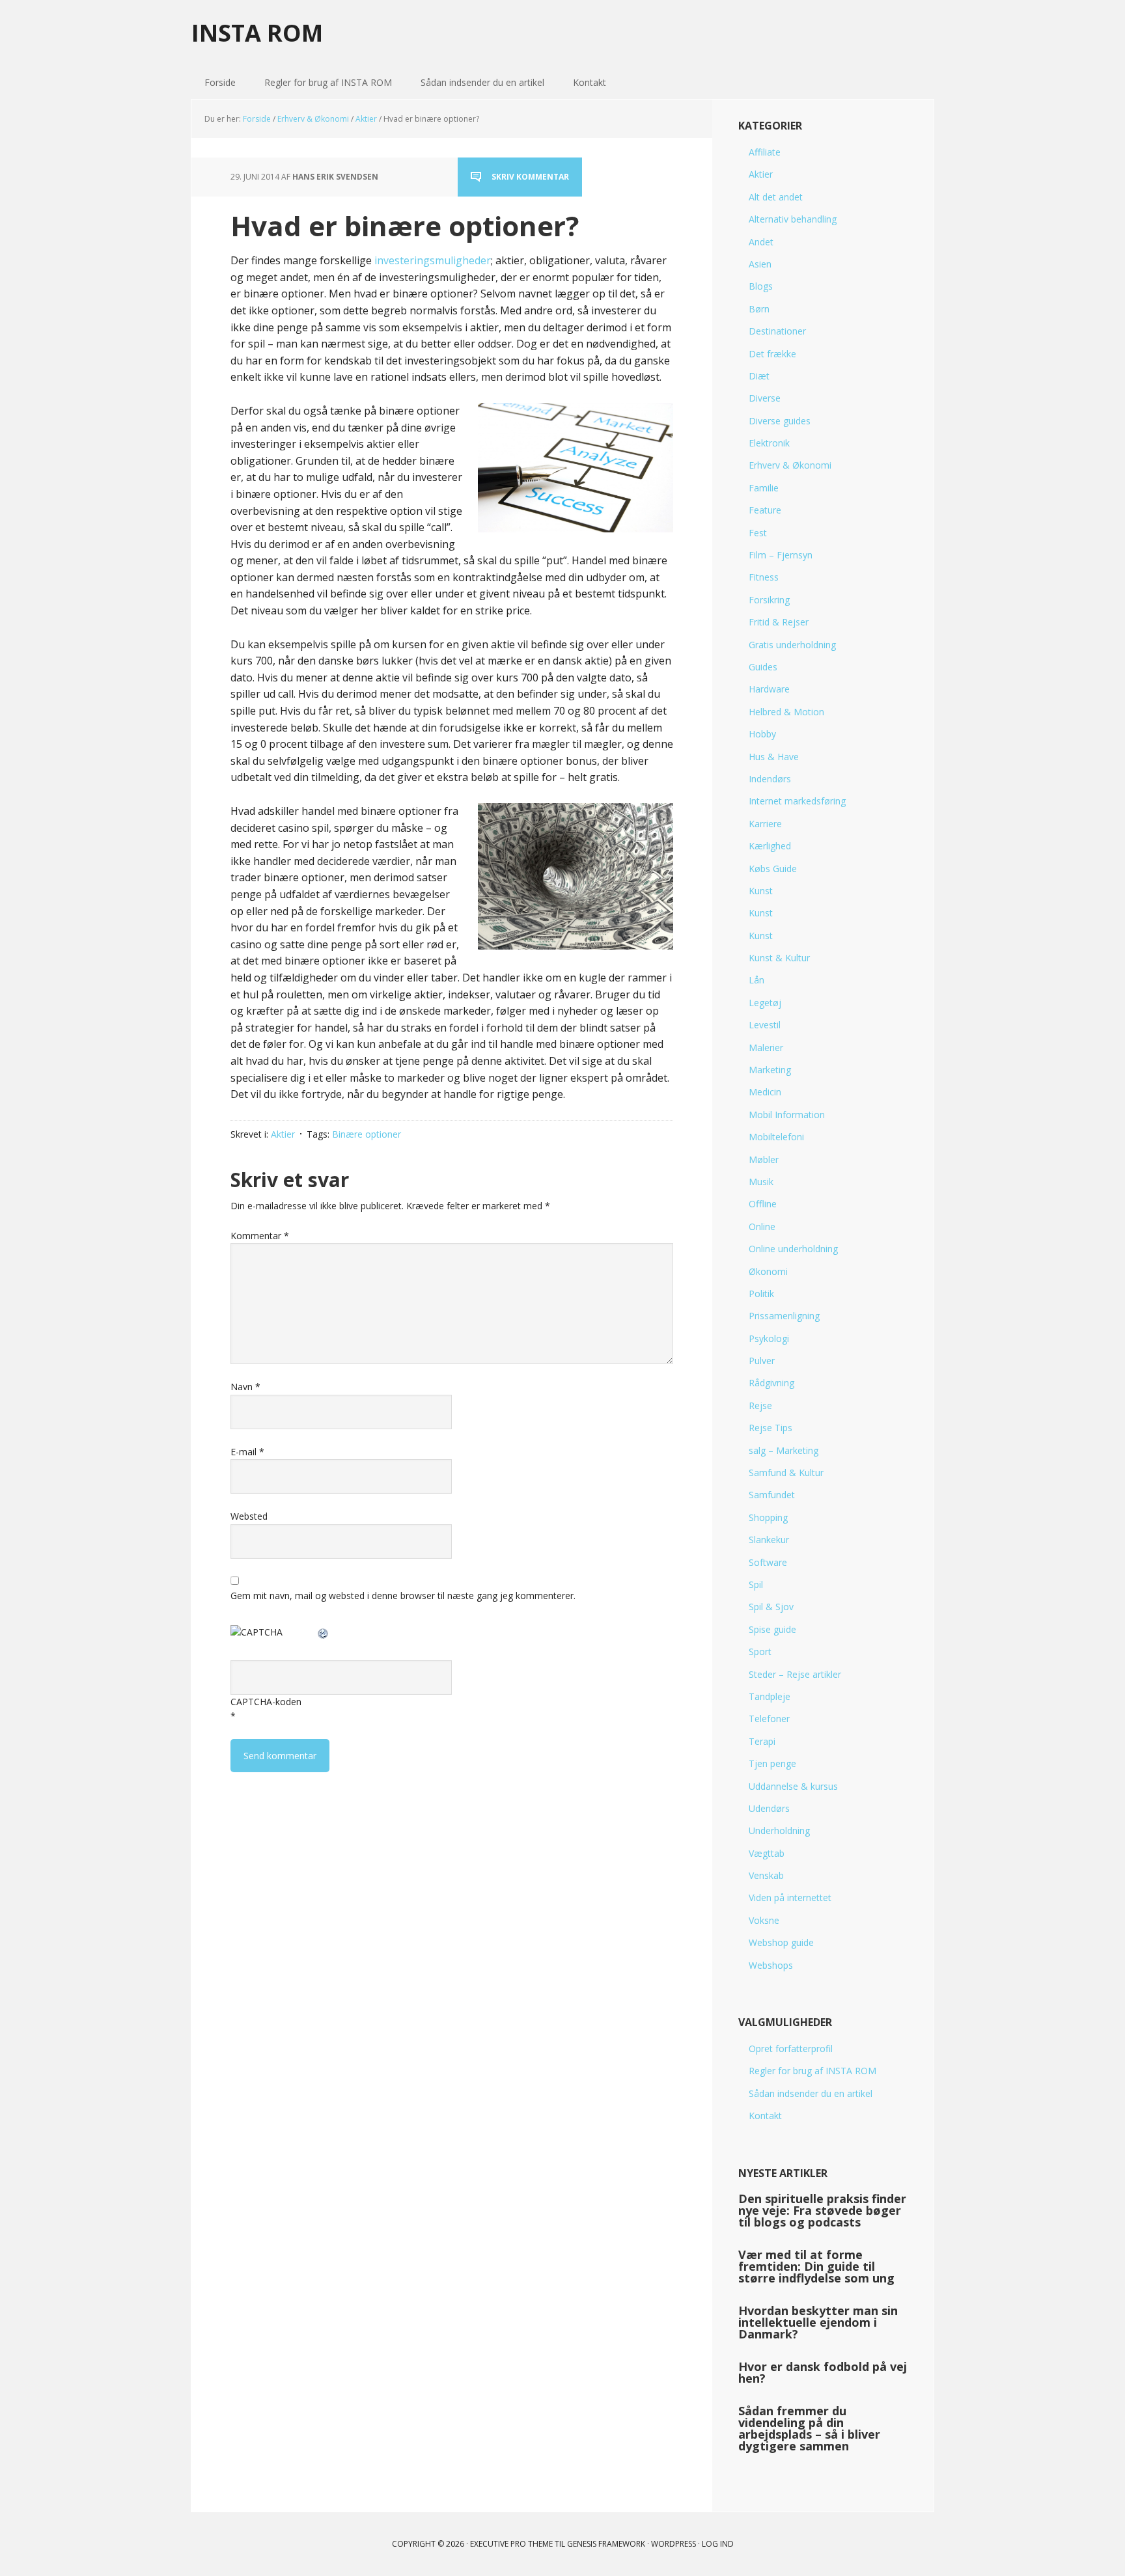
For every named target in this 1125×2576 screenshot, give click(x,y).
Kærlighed (770, 846)
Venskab (766, 1875)
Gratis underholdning (792, 645)
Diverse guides (780, 421)
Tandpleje (770, 1696)
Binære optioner (367, 1134)
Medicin (765, 1092)
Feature (765, 510)
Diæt (759, 376)
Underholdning (779, 1830)
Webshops (771, 1965)
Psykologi (769, 1338)
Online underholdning (793, 1249)
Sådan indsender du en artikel (811, 2093)
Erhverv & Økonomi (790, 465)
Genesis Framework (606, 2544)
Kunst (761, 891)
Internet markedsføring (797, 801)
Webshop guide (781, 1942)
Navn (245, 1387)
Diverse (765, 398)
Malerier (766, 1048)
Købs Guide (773, 869)
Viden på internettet (790, 1898)
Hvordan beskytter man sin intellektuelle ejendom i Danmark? (818, 2322)
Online (762, 1226)
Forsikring (769, 600)
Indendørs (770, 779)
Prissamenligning (784, 1316)
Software (768, 1562)
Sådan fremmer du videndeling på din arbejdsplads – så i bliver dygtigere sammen (809, 2428)
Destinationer (777, 331)
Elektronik (769, 443)
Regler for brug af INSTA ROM (812, 2071)
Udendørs (769, 1808)
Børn (759, 309)
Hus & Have (774, 757)
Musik (761, 1182)
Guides (763, 667)
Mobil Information (787, 1115)
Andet (761, 242)
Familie (764, 488)
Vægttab (767, 1853)
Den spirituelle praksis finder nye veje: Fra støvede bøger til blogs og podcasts (822, 2210)
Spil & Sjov (771, 1607)
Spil (756, 1584)
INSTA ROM (257, 32)
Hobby (762, 734)
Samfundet (772, 1495)
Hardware (769, 689)
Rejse (760, 1405)
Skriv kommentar (530, 177)
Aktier (283, 1134)
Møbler (764, 1159)
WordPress (674, 2544)
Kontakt (765, 2116)
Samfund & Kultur (786, 1473)
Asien (760, 264)
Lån (757, 980)
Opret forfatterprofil (791, 2048)
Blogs (761, 286)
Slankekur (769, 1540)
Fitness (764, 577)
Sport (760, 1651)
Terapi (762, 1741)
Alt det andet (776, 197)
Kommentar (260, 1236)
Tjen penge (772, 1763)
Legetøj (765, 1003)
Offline (763, 1204)
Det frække (772, 354)
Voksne (764, 1920)
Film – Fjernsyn (781, 555)
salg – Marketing (784, 1450)
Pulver (762, 1361)
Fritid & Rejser (779, 622)
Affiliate (765, 152)
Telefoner (769, 1719)
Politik (761, 1294)
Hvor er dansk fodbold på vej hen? (823, 2372)
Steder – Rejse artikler (795, 1674)
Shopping (768, 1517)
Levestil (765, 1025)
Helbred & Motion (786, 712)
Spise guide (772, 1629)
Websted (249, 1516)
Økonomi (768, 1271)
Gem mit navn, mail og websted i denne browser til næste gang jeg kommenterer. (403, 1596)
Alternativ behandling (793, 219)
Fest (758, 533)
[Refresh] (324, 1632)
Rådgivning (771, 1383)
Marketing (770, 1070)
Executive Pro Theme (511, 2544)
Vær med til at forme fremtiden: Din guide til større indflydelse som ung (816, 2266)
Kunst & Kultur (779, 958)
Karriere (765, 824)
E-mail (247, 1452)
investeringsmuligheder (433, 260)
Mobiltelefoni (776, 1137)
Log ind (718, 2544)
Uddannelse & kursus (793, 1786)
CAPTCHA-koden (266, 1702)
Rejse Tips (771, 1428)
